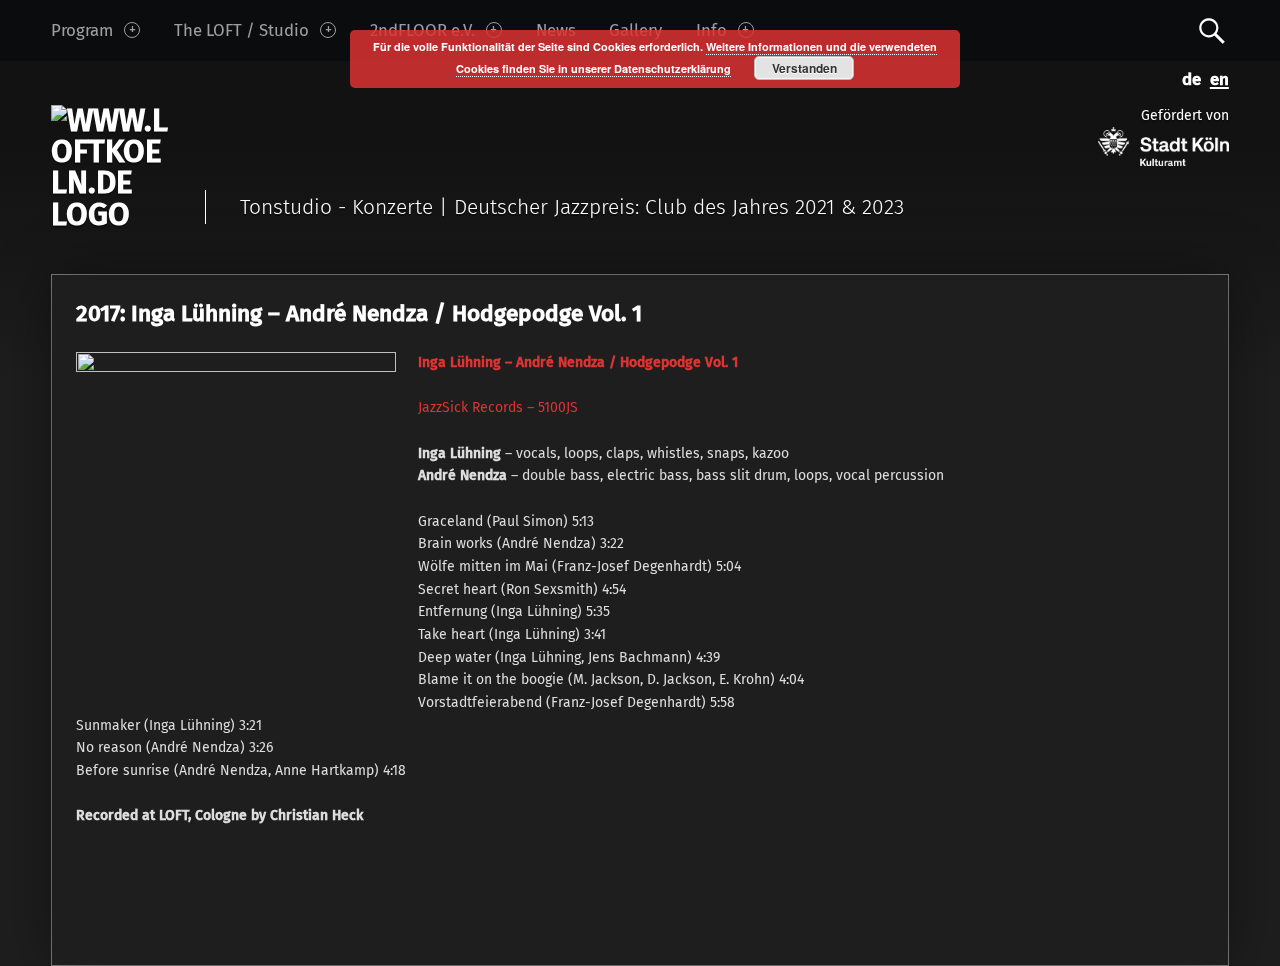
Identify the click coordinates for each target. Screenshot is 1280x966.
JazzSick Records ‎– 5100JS (498, 407)
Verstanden (804, 68)
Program (82, 30)
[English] (1215, 77)
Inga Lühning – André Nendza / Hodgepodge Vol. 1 (578, 362)
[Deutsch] (1188, 77)
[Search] (1212, 29)
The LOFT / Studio (241, 30)
